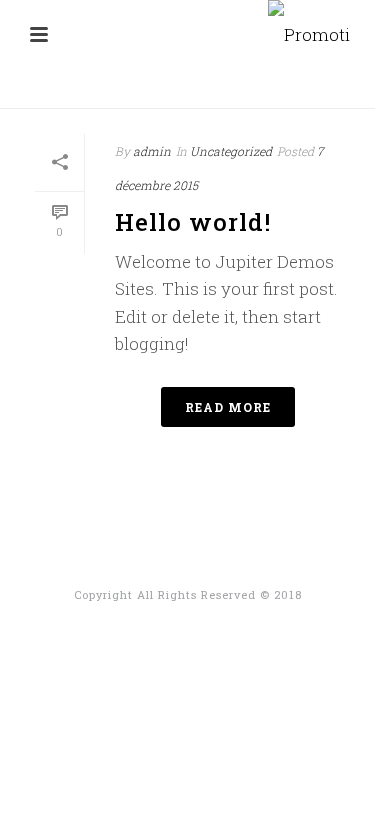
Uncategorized (231, 151)
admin (152, 151)
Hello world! (193, 222)
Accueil (128, 94)
